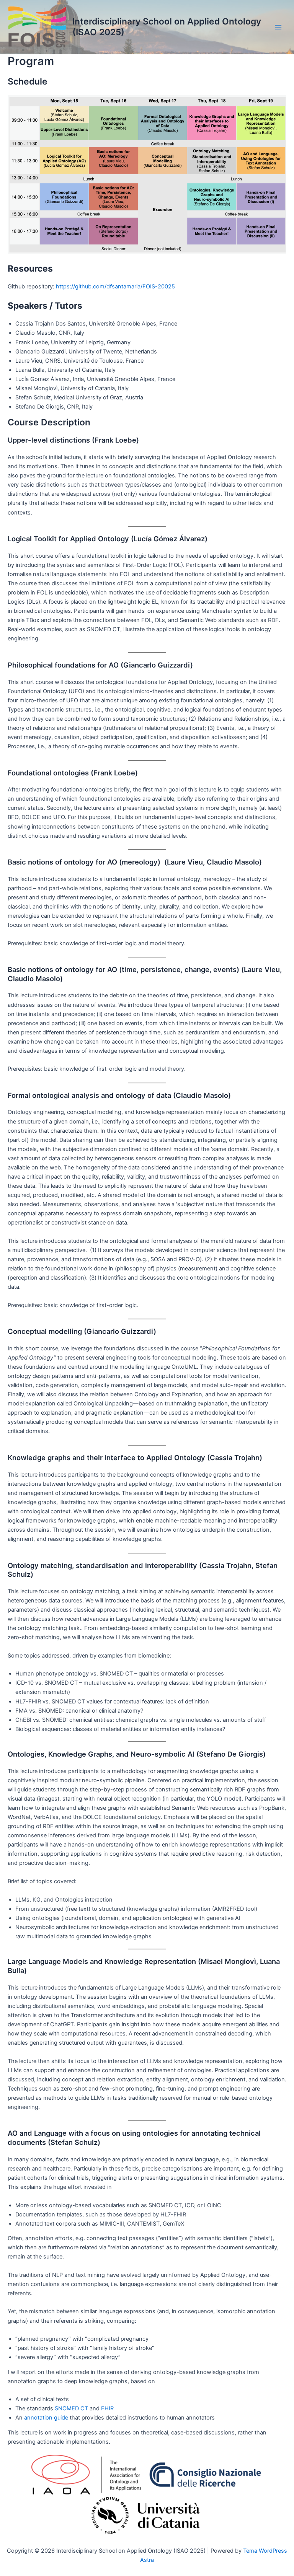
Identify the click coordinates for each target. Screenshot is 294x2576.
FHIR (107, 2408)
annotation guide (46, 2418)
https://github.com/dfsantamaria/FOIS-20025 (115, 287)
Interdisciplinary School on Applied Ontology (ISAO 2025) (167, 27)
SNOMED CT (71, 2408)
